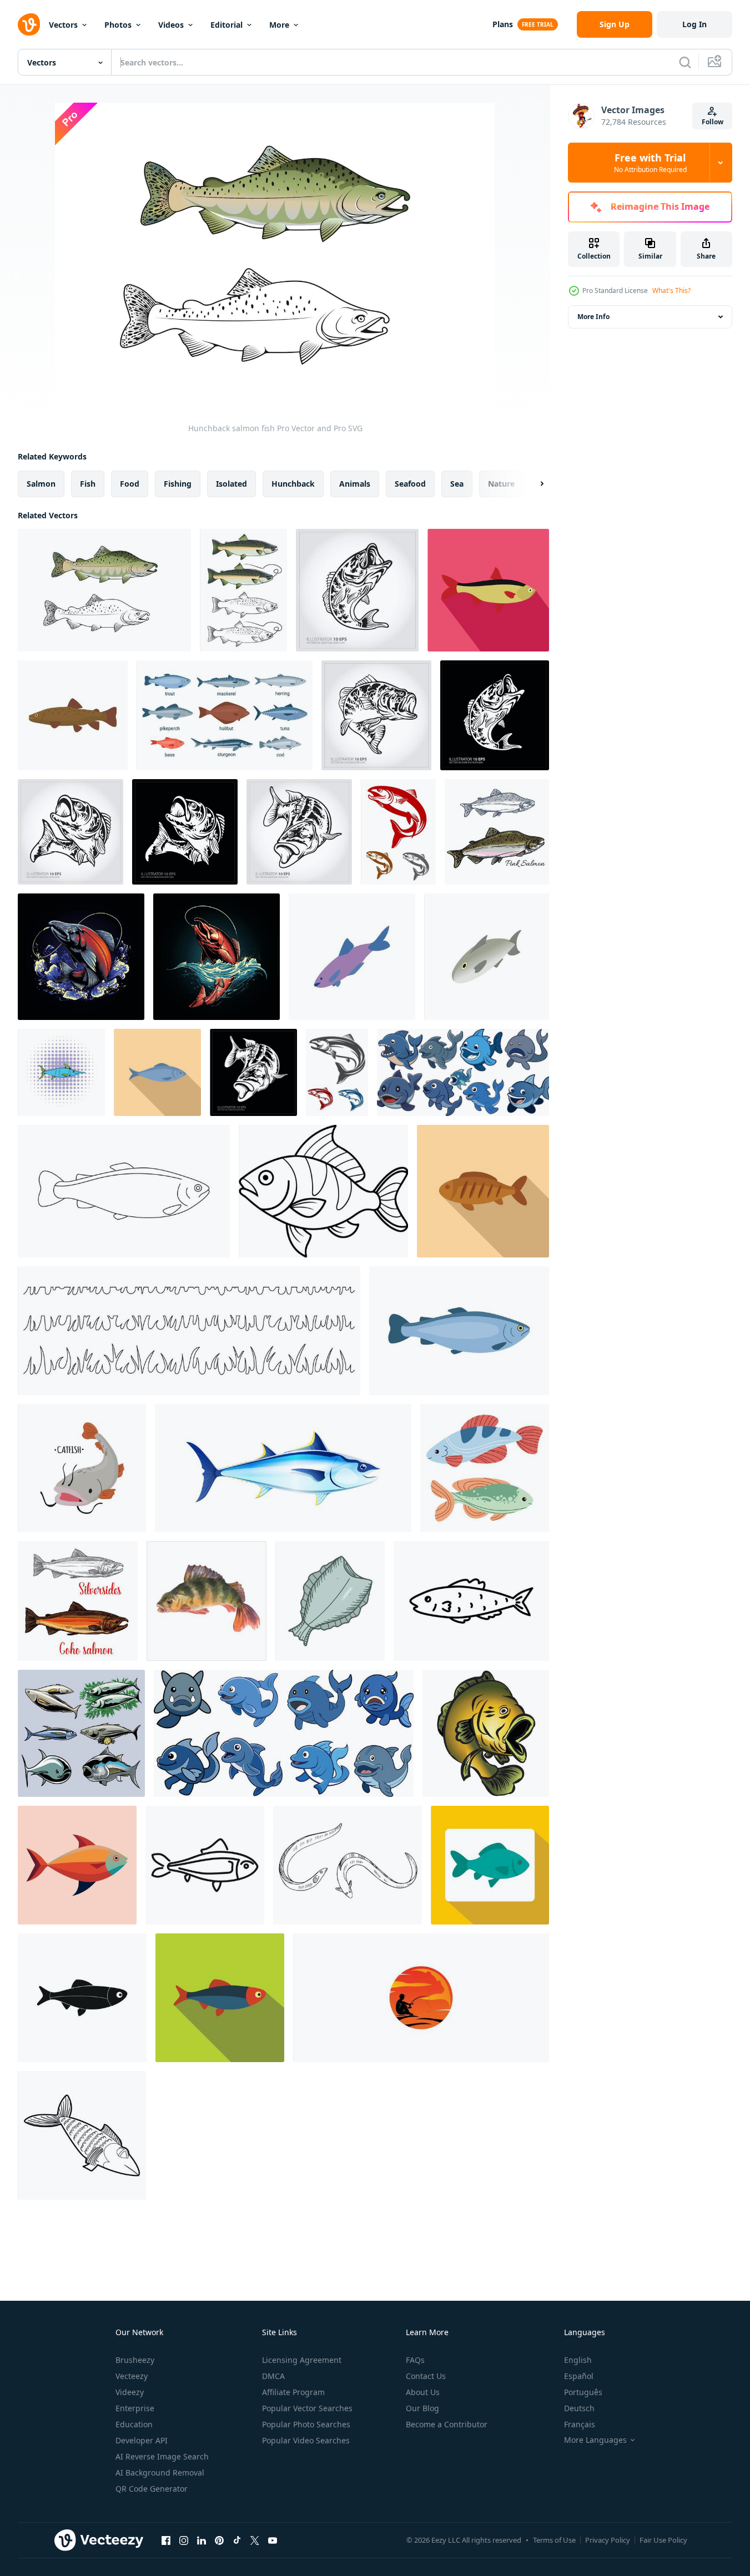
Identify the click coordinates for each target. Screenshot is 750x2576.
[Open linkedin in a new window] (202, 2540)
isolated (231, 484)
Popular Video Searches (306, 2440)
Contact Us (426, 2376)
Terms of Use (554, 2540)
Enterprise (135, 2408)
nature (501, 484)
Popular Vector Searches (307, 2408)
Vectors (63, 25)
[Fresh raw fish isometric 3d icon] (487, 957)
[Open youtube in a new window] (273, 2540)
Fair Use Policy (663, 2540)
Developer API (142, 2440)
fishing (178, 484)
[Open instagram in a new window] (184, 2540)
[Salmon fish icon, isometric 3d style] (352, 957)
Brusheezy (135, 2360)
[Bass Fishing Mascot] (486, 1733)
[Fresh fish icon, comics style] (61, 1072)
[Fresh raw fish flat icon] (220, 1998)
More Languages (595, 2440)
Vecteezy (132, 2376)
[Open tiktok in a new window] (237, 2540)
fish (88, 484)
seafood (410, 484)
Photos (118, 25)
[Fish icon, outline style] (82, 2135)
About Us (423, 2392)
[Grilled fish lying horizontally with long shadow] (483, 1191)
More (279, 25)
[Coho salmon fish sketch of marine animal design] (78, 1601)
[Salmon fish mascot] (398, 832)
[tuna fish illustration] (81, 1733)
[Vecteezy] (29, 24)
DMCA (273, 2376)
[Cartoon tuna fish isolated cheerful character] (283, 1468)
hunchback (293, 484)
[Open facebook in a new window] (166, 2540)
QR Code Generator (152, 2489)
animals (355, 484)
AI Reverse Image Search (162, 2456)
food (130, 484)
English (578, 2360)
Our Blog (422, 2408)
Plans (503, 24)
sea (457, 484)
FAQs (415, 2360)
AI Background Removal (160, 2473)
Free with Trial (650, 163)
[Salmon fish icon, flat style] (488, 590)
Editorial (226, 25)
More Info (593, 317)
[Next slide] (532, 484)
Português (583, 2392)
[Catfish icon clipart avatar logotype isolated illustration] (82, 1468)
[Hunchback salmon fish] (104, 590)
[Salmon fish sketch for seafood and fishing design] (497, 832)
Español (579, 2376)
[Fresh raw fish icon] (82, 1998)
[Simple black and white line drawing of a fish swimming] (205, 1865)
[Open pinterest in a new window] (219, 2540)
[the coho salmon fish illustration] (81, 957)
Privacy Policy (608, 2540)
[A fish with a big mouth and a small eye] (323, 1191)
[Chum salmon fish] (243, 590)
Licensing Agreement (302, 2360)
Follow (713, 122)
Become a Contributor (447, 2424)
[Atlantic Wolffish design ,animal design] (463, 1072)
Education (134, 2424)
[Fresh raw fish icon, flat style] (490, 1865)
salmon (41, 484)
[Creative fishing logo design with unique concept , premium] (421, 1998)
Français (580, 2424)
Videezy (130, 2392)
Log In (694, 24)
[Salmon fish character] (337, 1072)
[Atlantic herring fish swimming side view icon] (157, 1072)
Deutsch (579, 2408)
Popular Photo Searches (306, 2424)
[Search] (685, 62)
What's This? (671, 291)
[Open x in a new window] (255, 2540)
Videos (171, 25)
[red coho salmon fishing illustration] (217, 957)
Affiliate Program (293, 2392)
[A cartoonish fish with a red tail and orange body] (77, 1865)
